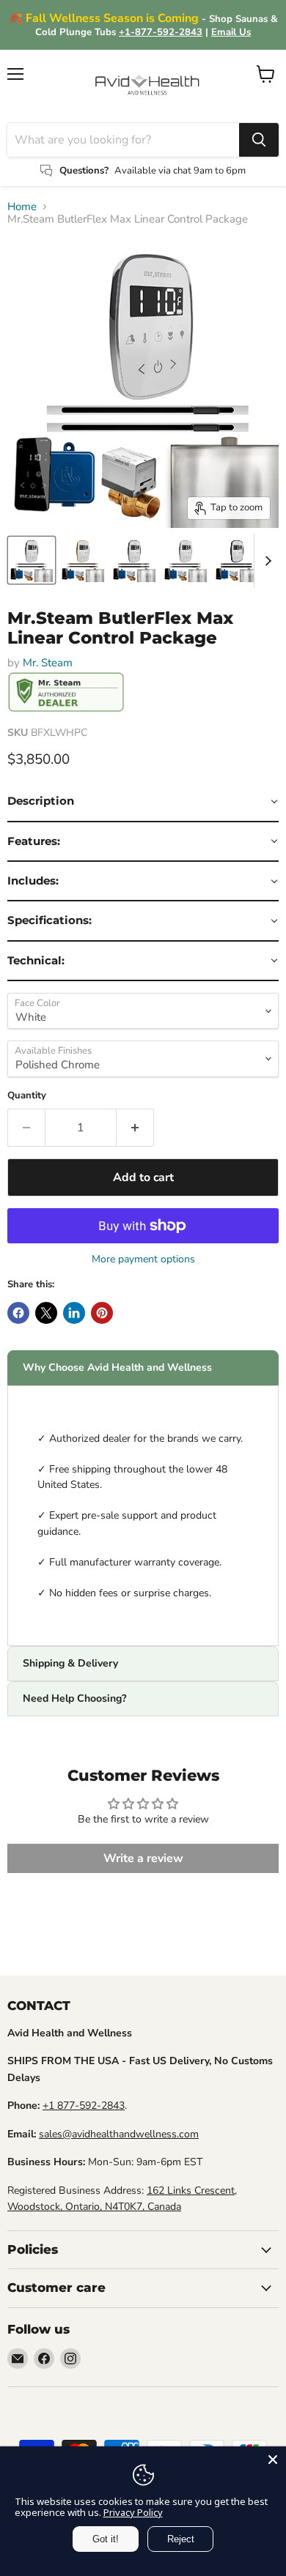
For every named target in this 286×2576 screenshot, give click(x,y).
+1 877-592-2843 (84, 2106)
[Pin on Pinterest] (102, 1313)
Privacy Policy (133, 2512)
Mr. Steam (48, 663)
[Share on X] (46, 1313)
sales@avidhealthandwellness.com (119, 2134)
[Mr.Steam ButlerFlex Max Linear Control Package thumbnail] (32, 560)
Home (22, 207)
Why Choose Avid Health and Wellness (117, 1367)
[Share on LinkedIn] (74, 1313)
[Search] (259, 140)
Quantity (27, 1096)
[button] (143, 802)
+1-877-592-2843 (161, 32)
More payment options (143, 1259)
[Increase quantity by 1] (135, 1128)
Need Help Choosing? (74, 1698)
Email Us (231, 32)
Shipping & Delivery (70, 1663)
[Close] (273, 2460)
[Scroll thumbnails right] (265, 561)
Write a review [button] (143, 1858)
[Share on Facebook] (18, 1313)
